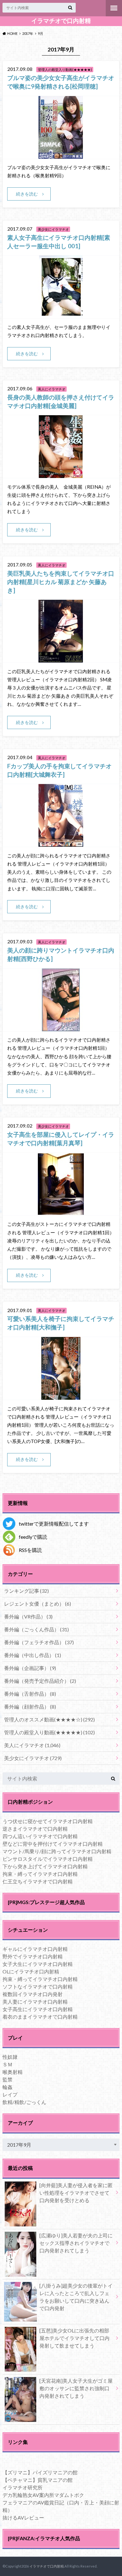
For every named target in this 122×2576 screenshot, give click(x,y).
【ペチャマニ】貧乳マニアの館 (38, 2480)
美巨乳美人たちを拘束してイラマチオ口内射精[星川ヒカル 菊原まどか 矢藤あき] (61, 582)
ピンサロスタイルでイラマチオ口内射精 (48, 1859)
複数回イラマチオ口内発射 (33, 1994)
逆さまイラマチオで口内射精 (35, 1829)
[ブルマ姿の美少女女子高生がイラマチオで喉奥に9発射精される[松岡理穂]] (61, 155)
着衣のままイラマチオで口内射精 (40, 2017)
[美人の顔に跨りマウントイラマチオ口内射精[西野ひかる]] (61, 1027)
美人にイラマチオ (32, 1745)
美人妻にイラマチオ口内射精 (35, 2002)
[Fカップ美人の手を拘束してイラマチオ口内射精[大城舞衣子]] (61, 843)
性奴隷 (10, 2057)
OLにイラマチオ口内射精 (31, 1971)
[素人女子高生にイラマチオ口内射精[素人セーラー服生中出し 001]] (61, 314)
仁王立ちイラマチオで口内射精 (38, 1881)
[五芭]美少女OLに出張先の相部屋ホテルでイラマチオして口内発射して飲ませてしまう (74, 2338)
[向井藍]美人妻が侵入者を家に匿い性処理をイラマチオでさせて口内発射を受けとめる (76, 2193)
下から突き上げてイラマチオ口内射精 (45, 1866)
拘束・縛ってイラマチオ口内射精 (40, 1874)
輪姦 (8, 2087)
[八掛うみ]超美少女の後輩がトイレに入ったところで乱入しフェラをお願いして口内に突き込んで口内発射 (76, 2297)
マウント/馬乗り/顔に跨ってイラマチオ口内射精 (57, 1851)
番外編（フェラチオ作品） (39, 1642)
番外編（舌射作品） (30, 1694)
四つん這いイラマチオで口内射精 (40, 1836)
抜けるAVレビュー (23, 2517)
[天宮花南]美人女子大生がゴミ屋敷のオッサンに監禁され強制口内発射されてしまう (76, 2388)
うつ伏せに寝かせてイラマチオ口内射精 (48, 1821)
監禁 (8, 2079)
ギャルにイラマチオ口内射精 (35, 1949)
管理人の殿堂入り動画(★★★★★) (49, 1732)
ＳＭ (8, 2064)
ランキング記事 (26, 1591)
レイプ (10, 2094)
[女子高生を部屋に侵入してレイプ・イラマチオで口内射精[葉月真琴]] (61, 1212)
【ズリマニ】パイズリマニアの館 (40, 2472)
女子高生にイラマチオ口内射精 (38, 2009)
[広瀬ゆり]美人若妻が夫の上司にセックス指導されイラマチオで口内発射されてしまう (76, 2243)
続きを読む (27, 194)
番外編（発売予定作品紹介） (40, 1681)
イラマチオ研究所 (23, 2487)
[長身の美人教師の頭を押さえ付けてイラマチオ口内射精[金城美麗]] (61, 474)
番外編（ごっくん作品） (36, 1629)
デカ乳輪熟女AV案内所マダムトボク (43, 2495)
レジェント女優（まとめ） (38, 1604)
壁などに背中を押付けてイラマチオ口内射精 (53, 1844)
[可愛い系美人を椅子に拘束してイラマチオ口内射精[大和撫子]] (61, 1396)
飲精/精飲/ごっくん (24, 2102)
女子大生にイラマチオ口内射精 (38, 1964)
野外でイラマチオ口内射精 (33, 1956)
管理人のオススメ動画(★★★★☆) (49, 1719)
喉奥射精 (13, 2072)
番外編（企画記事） (30, 1668)
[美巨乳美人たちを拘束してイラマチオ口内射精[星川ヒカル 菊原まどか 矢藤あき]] (61, 659)
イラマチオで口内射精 (61, 21)
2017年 (28, 33)
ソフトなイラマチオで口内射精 (38, 1986)
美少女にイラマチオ (33, 1758)
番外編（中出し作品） (33, 1655)
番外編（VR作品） (28, 1616)
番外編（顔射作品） (30, 1707)
